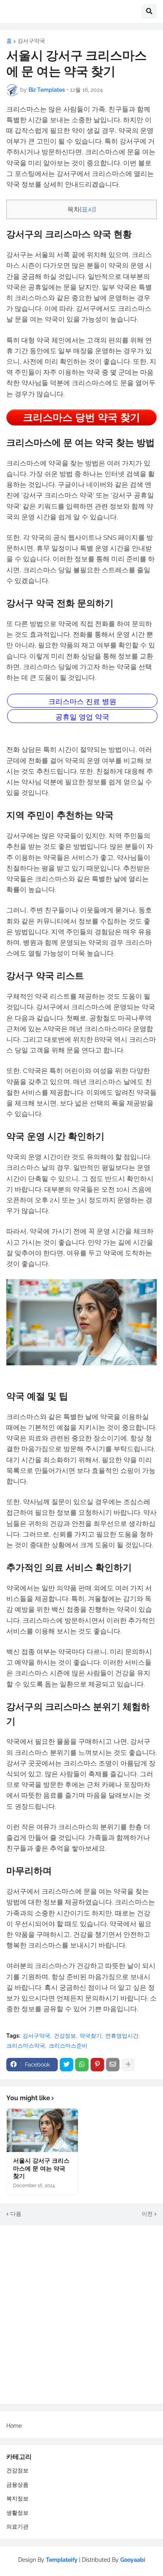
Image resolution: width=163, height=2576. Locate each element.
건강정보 (65, 2036)
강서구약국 (31, 41)
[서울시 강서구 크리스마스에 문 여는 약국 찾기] (42, 2130)
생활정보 (17, 2513)
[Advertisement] (81, 2315)
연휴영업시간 (122, 2036)
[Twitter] (66, 2065)
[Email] (113, 2065)
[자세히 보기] (128, 2065)
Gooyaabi (133, 2560)
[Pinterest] (97, 2065)
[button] (149, 11)
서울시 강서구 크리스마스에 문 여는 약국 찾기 (41, 2168)
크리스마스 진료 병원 (82, 701)
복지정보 (17, 2498)
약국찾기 (91, 2036)
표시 (88, 209)
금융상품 (17, 2485)
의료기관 (17, 2527)
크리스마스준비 (68, 2046)
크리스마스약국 (26, 2046)
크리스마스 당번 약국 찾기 (81, 417)
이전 (147, 2214)
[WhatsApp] (82, 2065)
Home (14, 2426)
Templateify (62, 2560)
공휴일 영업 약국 (82, 717)
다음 (16, 2214)
